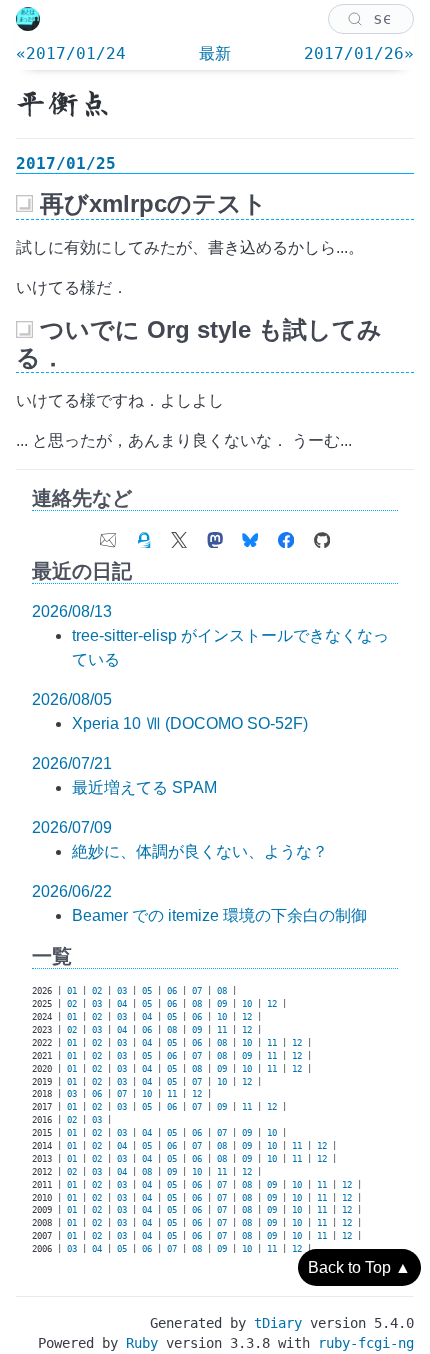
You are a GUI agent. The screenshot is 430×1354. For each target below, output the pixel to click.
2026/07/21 (72, 763)
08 (222, 991)
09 (222, 1004)
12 (272, 1004)
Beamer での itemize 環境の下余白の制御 (219, 915)
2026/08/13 (72, 611)
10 (247, 1004)
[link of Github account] (322, 535)
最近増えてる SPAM (144, 787)
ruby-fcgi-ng (366, 1343)
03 (122, 991)
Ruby (142, 1343)
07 (197, 991)
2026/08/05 (72, 699)
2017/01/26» (359, 53)
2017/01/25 (66, 163)
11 (222, 1030)
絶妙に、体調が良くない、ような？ (200, 851)
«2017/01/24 (71, 53)
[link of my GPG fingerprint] (144, 535)
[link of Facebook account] (286, 535)
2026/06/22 (72, 891)
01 (72, 991)
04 (122, 1004)
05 (147, 991)
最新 (215, 53)
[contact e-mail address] (108, 535)
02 (97, 991)
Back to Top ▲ (359, 1267)
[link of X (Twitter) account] (179, 535)
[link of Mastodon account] (215, 535)
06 (172, 991)
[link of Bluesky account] (250, 535)
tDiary (278, 1323)
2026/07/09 (72, 827)
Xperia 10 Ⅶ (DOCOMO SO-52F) (190, 723)
